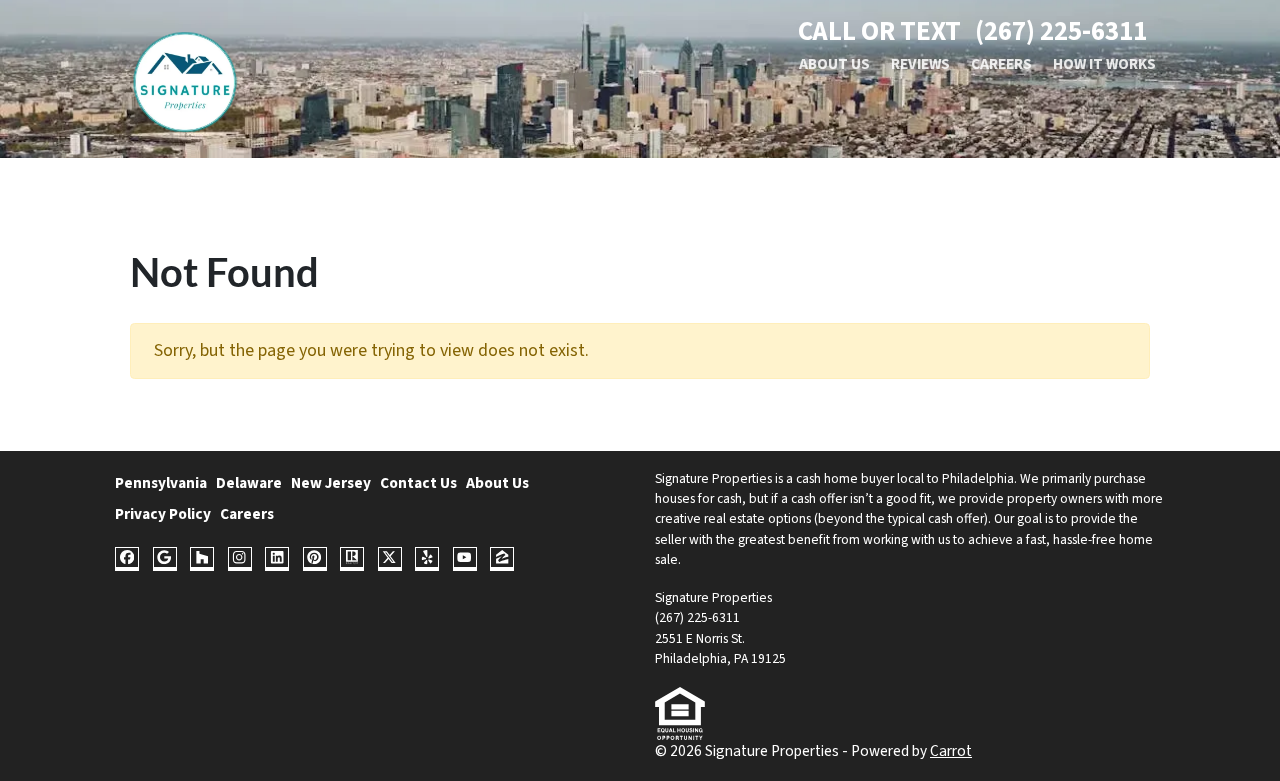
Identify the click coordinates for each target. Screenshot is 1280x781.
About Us (834, 64)
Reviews (920, 64)
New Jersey (331, 483)
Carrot (951, 751)
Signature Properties (713, 478)
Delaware (249, 483)
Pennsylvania (161, 483)
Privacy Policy (163, 514)
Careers (1001, 64)
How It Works (1104, 64)
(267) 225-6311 (1061, 31)
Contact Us (418, 483)
